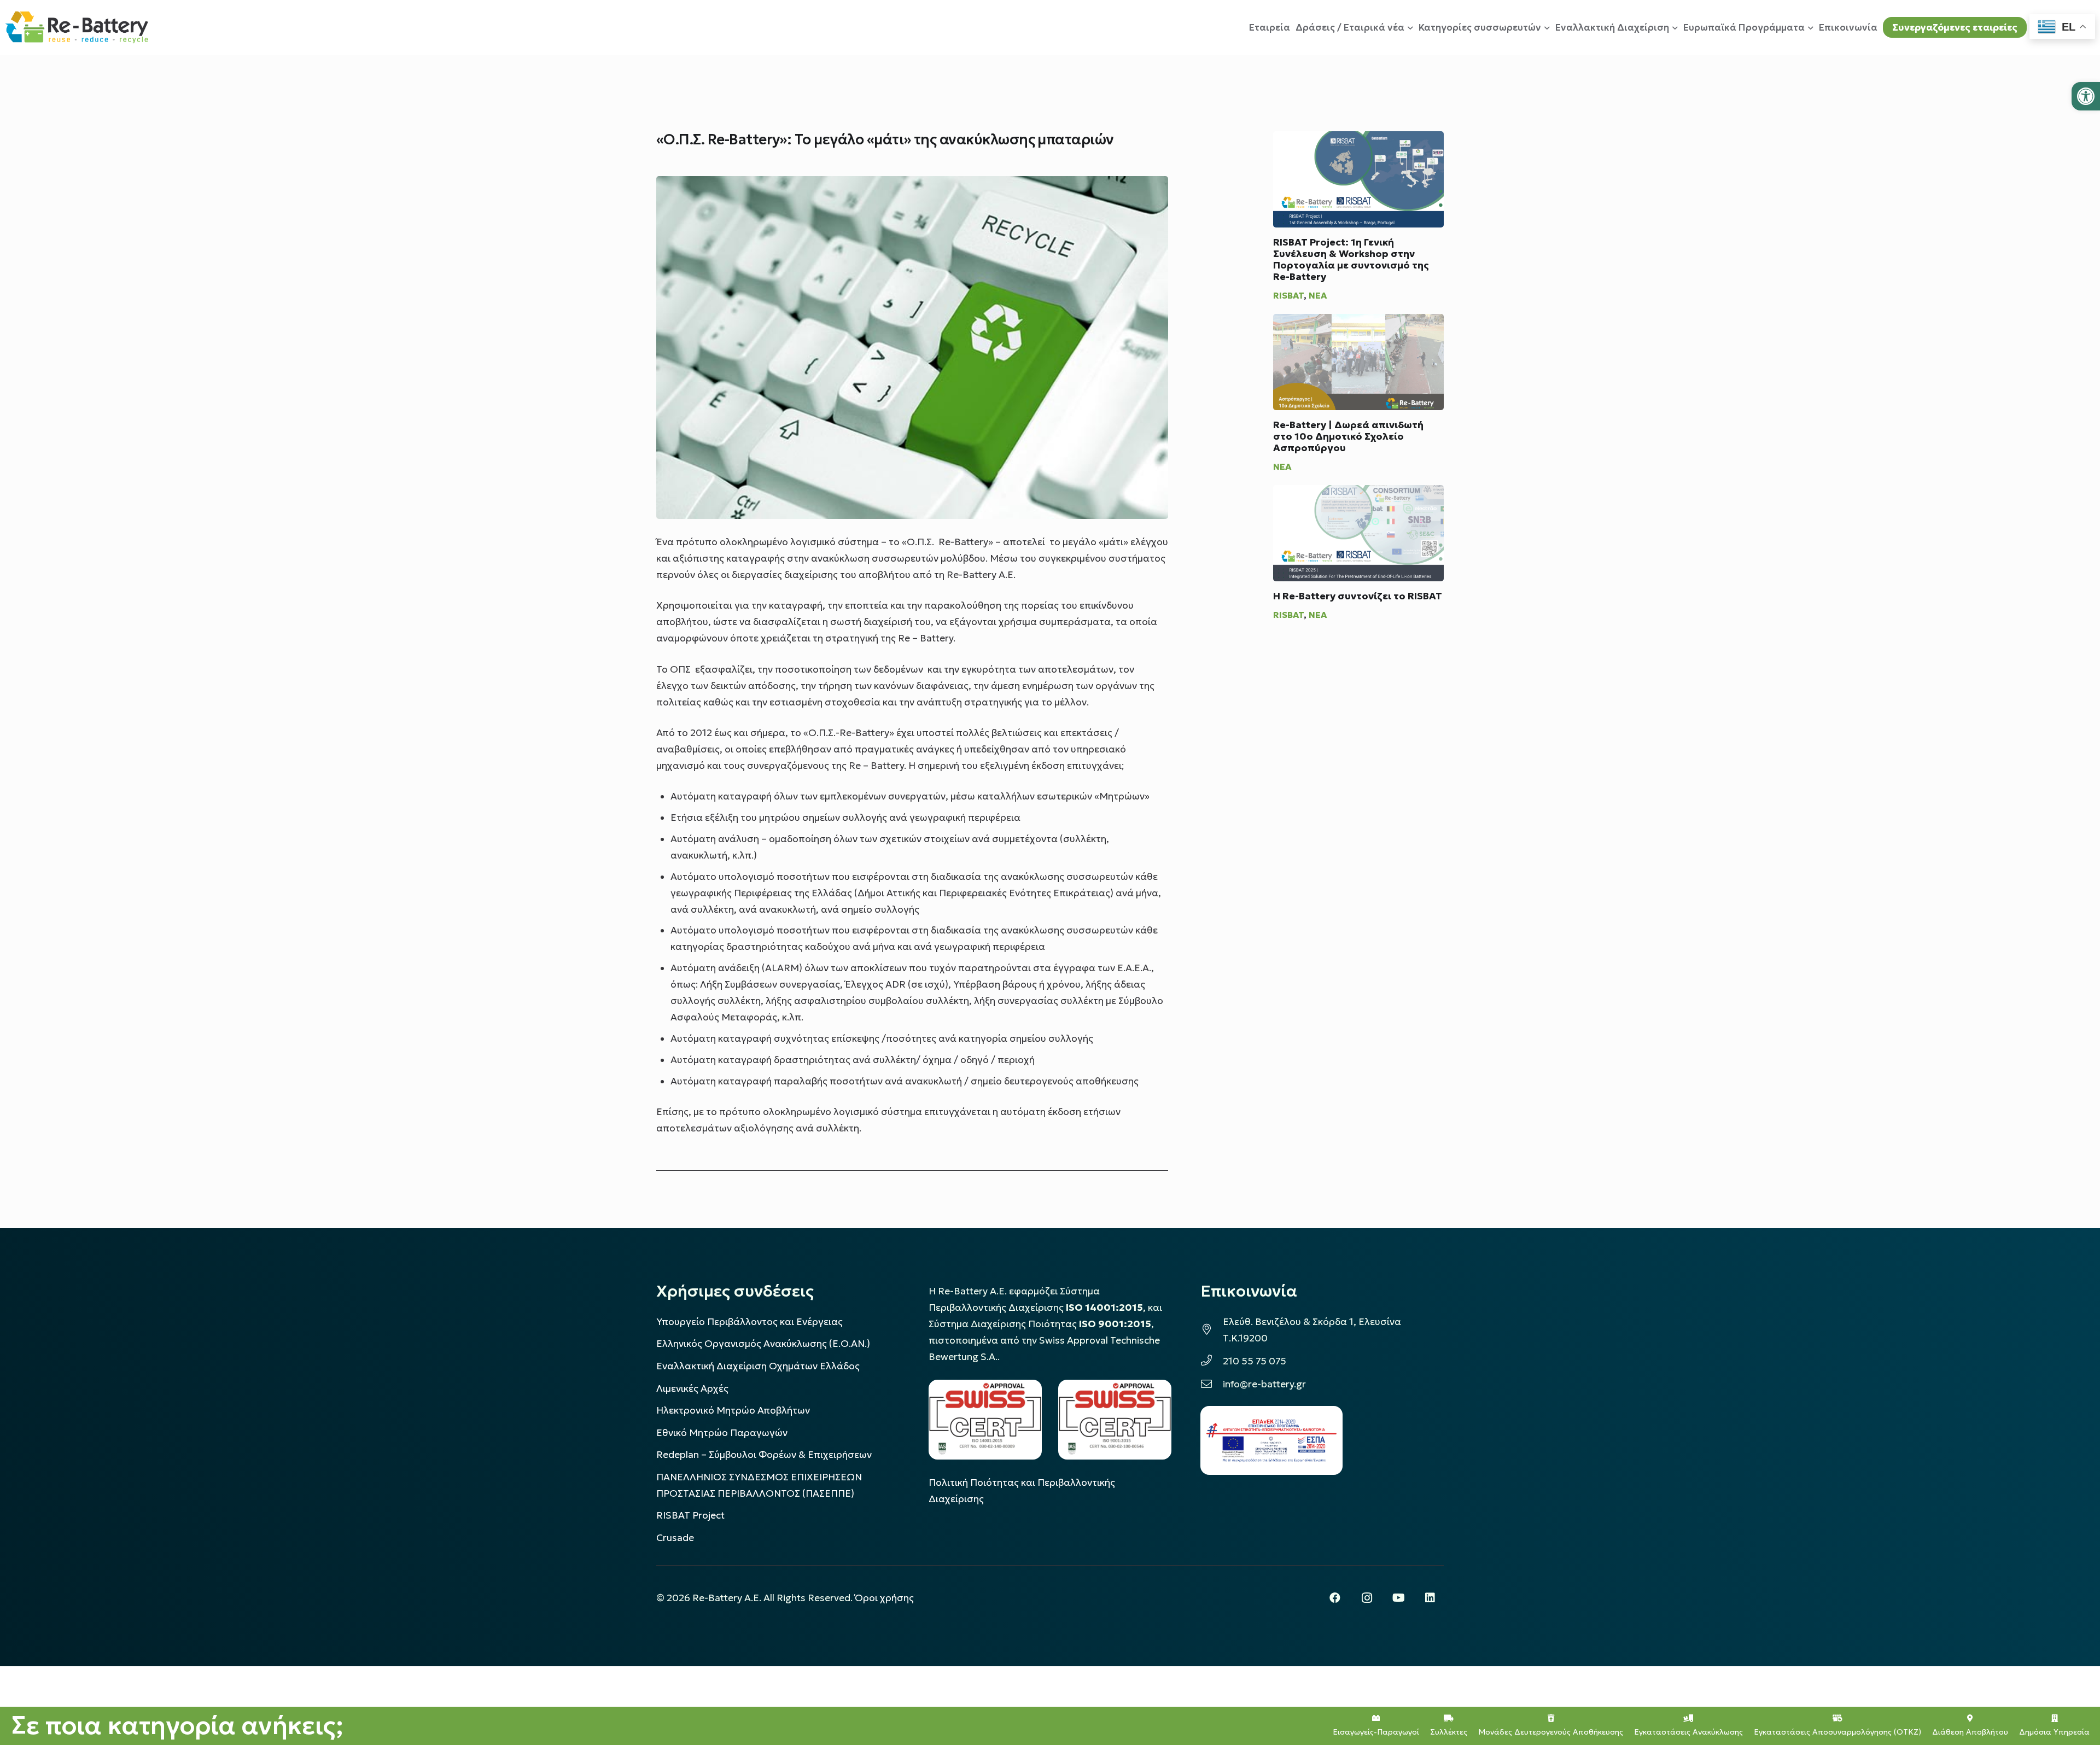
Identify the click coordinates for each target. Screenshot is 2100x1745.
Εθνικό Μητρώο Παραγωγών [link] (722, 1433)
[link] (2086, 96)
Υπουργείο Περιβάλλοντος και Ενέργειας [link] (749, 1322)
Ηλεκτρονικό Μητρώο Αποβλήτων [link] (733, 1410)
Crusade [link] (675, 1538)
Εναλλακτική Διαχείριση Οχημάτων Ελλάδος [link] (758, 1366)
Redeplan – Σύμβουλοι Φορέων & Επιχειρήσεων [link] (764, 1455)
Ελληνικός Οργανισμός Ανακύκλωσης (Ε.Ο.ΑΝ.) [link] (763, 1344)
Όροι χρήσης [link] (884, 1598)
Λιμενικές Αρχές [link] (692, 1388)
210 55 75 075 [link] (1255, 1361)
